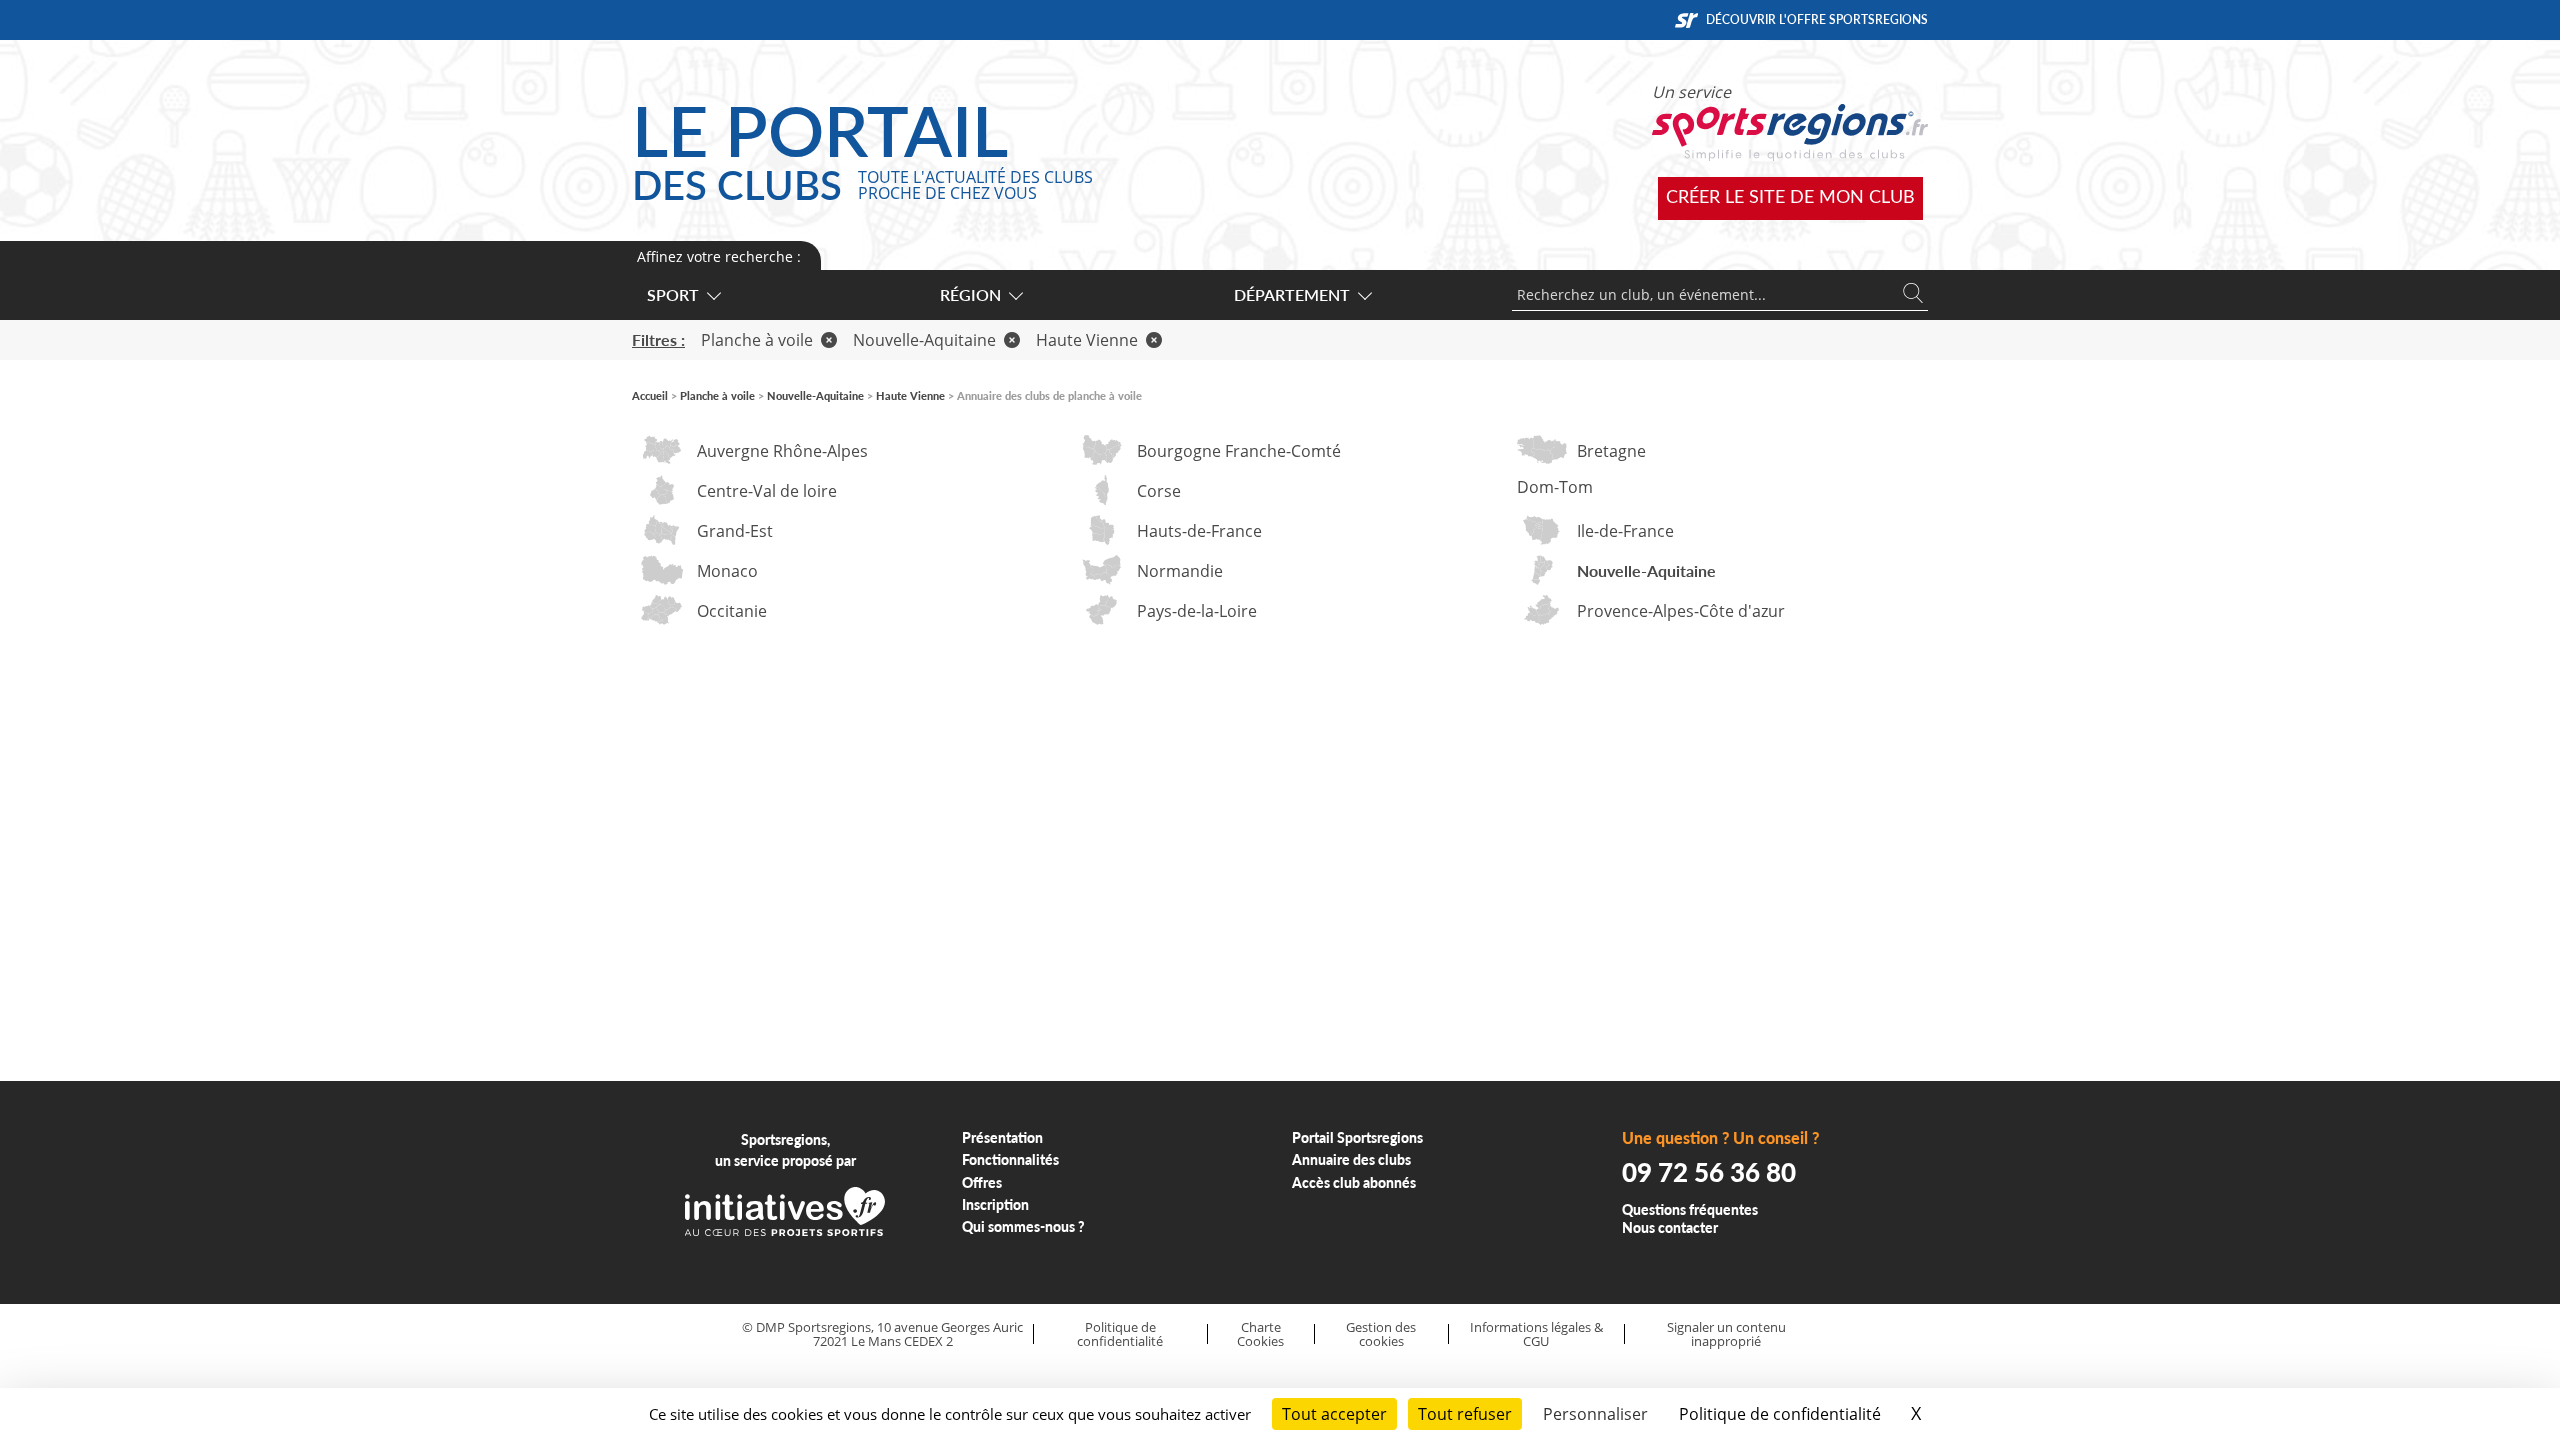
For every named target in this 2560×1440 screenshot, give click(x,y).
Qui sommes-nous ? (1023, 1226)
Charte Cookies (1260, 1334)
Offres (982, 1182)
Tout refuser (1465, 1414)
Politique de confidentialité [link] (1780, 1414)
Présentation (1002, 1137)
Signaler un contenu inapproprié (1726, 1334)
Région (970, 294)
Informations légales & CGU (1536, 1334)
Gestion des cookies (1381, 1334)
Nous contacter (1670, 1227)
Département (1292, 294)
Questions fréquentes (1690, 1209)
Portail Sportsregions (1357, 1137)
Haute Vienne (1087, 340)
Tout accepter (1334, 1414)
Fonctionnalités (1010, 1159)
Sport (673, 294)
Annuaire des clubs (1351, 1159)
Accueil (650, 395)
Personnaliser (1595, 1414)
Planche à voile (757, 340)
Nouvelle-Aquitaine (924, 340)
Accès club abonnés (1354, 1182)
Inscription (995, 1204)
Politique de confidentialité (1120, 1334)
